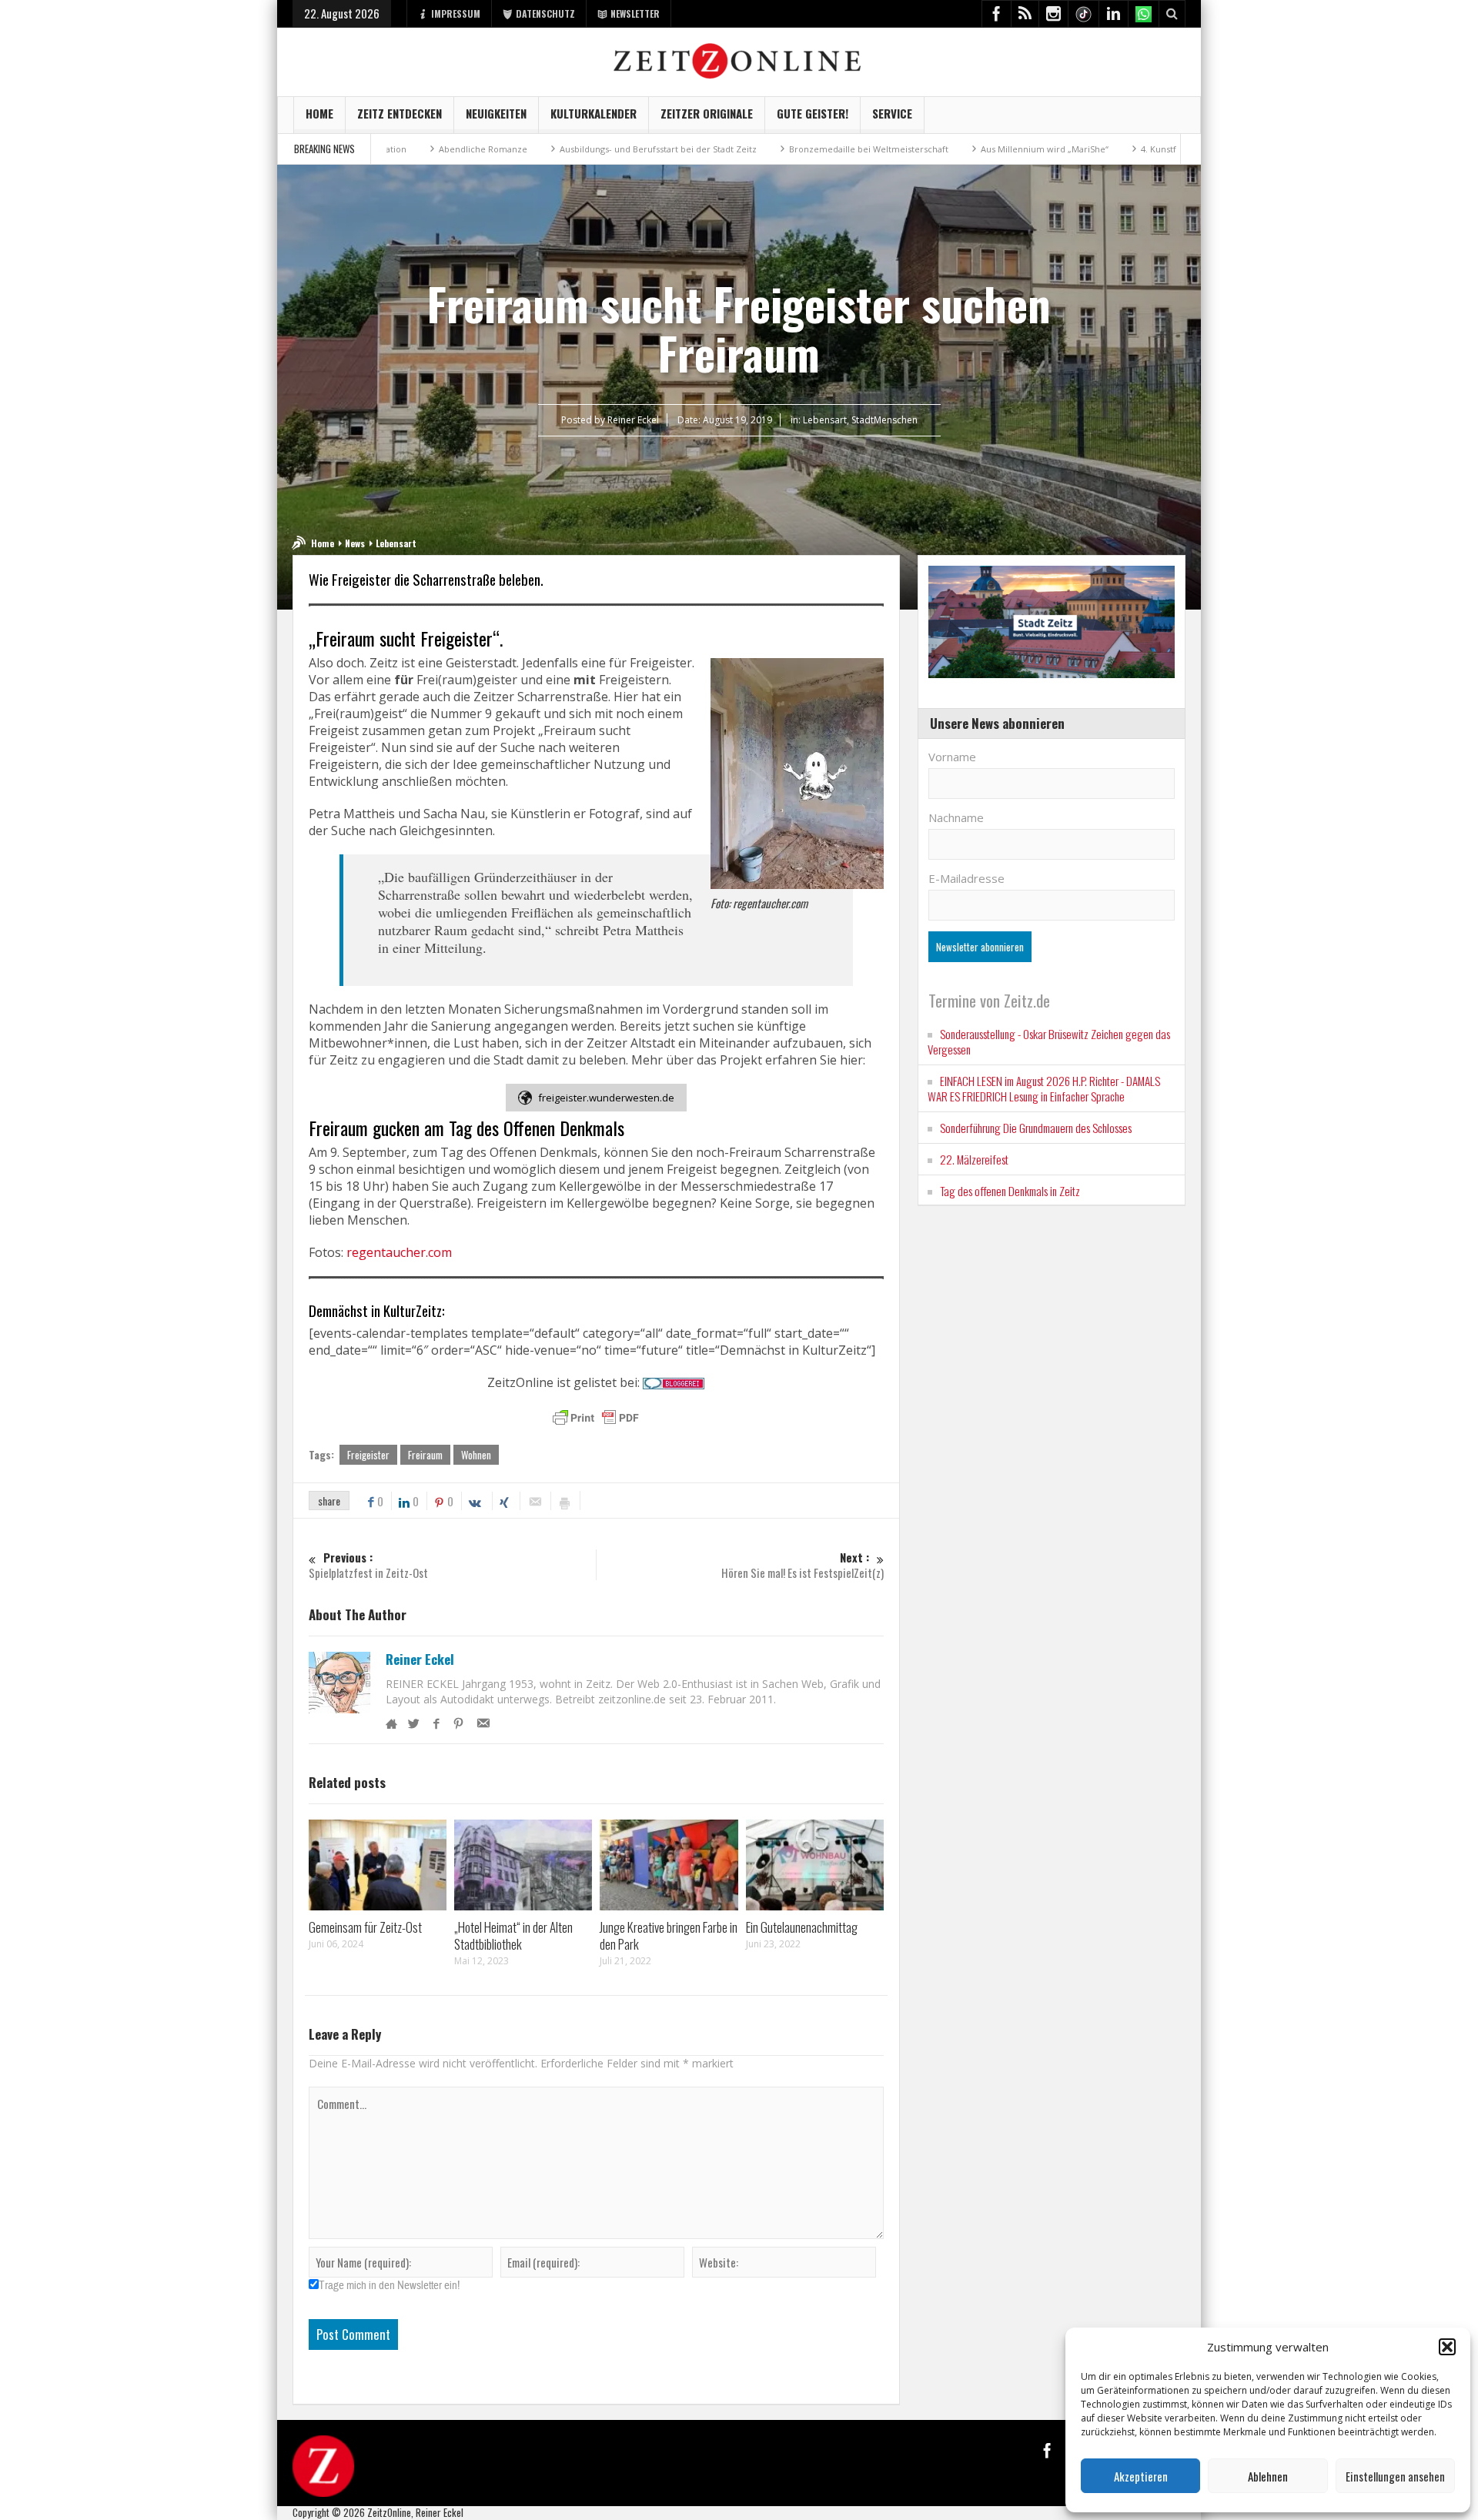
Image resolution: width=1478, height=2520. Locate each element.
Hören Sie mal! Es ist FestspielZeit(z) (803, 1565)
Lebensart (825, 420)
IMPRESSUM (456, 13)
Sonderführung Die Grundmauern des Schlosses (1036, 1128)
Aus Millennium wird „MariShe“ (948, 149)
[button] (1447, 2347)
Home (319, 113)
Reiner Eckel (420, 1659)
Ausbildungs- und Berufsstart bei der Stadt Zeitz (561, 149)
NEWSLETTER (635, 13)
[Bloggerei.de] (674, 1382)
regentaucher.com (399, 1252)
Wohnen (476, 1455)
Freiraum (425, 1455)
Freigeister (368, 1455)
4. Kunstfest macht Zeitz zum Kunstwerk (1127, 149)
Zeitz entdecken (400, 113)
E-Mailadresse (966, 878)
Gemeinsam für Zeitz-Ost (365, 1927)
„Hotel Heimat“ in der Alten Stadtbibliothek (513, 1935)
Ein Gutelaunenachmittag (802, 1927)
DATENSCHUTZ (545, 13)
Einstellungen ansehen (1395, 2476)
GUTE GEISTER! (813, 113)
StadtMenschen (884, 420)
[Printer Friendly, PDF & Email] (596, 1418)
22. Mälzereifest (974, 1159)
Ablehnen (1268, 2476)
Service (892, 113)
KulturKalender (594, 113)
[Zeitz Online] (739, 60)
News (355, 543)
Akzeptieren (1141, 2476)
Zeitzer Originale (707, 113)
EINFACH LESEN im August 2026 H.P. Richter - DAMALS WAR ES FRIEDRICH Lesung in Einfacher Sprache (1044, 1088)
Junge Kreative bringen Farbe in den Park (669, 1935)
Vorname (952, 757)
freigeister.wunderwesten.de (606, 1098)
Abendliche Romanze (386, 149)
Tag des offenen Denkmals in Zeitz (1010, 1191)
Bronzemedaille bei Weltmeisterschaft (772, 149)
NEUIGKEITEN (496, 113)
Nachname (956, 817)
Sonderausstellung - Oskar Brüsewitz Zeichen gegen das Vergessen (1049, 1041)
